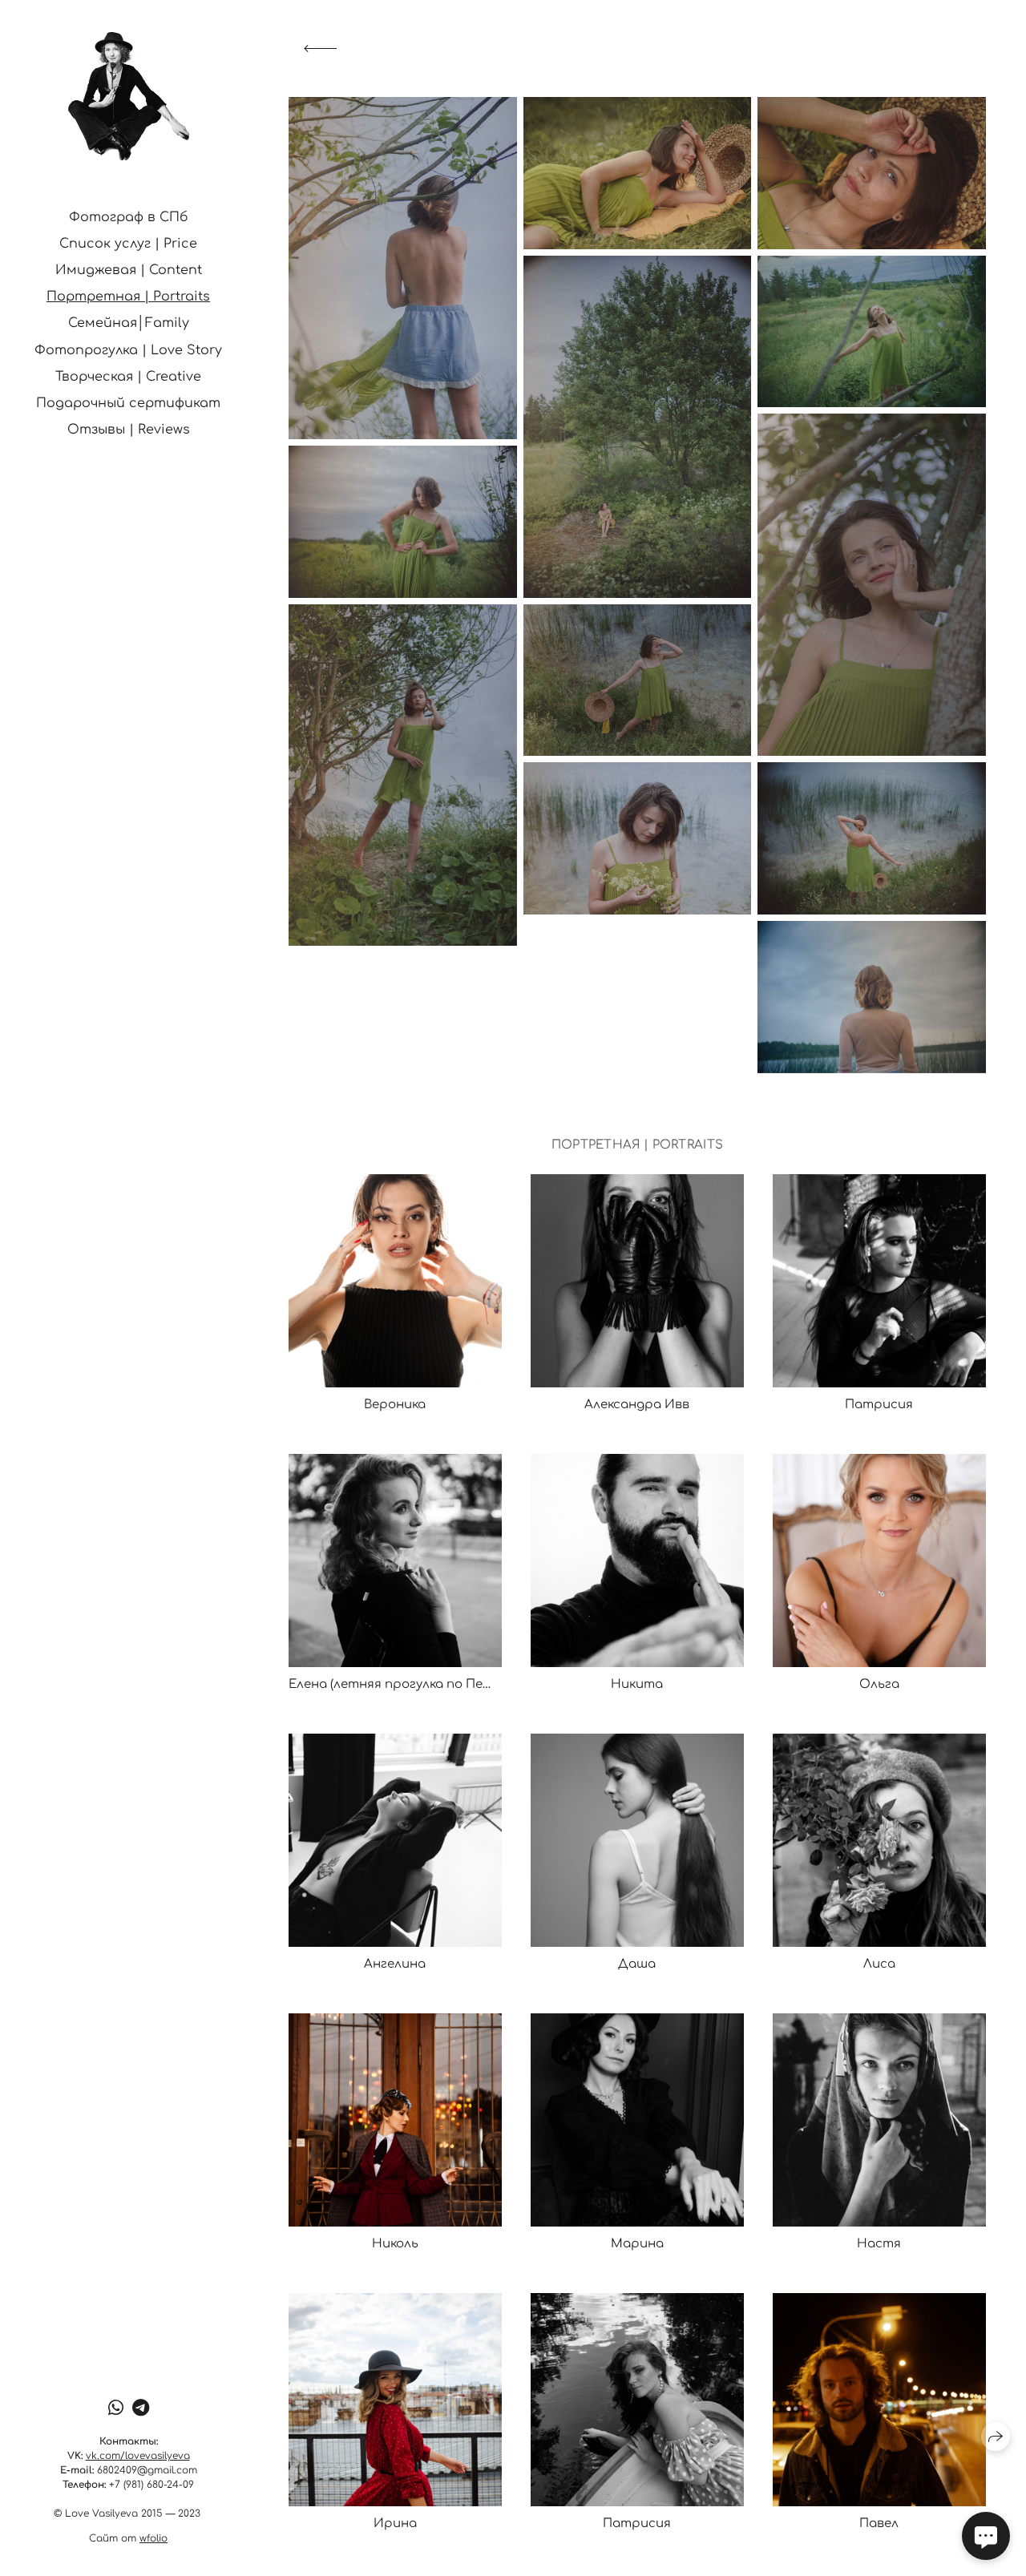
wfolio (153, 2538)
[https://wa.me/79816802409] (116, 2408)
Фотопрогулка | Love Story (128, 350)
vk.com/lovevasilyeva (138, 2456)
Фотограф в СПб (129, 217)
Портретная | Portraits (128, 297)
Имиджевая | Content (129, 270)
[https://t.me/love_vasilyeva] (141, 2408)
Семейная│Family (129, 323)
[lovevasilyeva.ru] (129, 96)
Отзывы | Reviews (129, 430)
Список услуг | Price (128, 244)
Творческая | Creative (128, 377)
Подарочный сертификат (128, 403)
